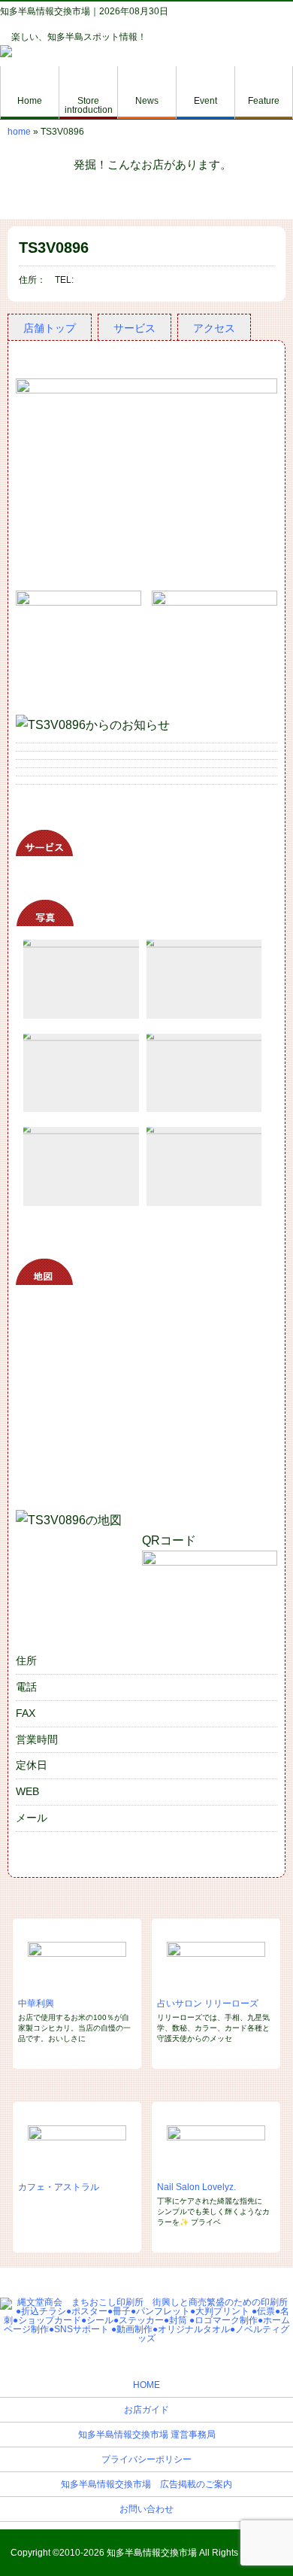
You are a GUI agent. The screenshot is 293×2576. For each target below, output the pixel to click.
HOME (146, 2385)
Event (205, 101)
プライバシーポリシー (146, 2459)
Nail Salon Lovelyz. (196, 2187)
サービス (134, 328)
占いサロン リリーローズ (208, 2003)
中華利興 (36, 2003)
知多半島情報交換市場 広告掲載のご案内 (146, 2484)
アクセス (214, 328)
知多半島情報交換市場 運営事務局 (147, 2435)
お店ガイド (146, 2410)
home (19, 132)
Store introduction (89, 105)
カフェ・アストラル (59, 2187)
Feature (264, 101)
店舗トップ (50, 328)
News (147, 101)
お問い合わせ (146, 2509)
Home (30, 101)
